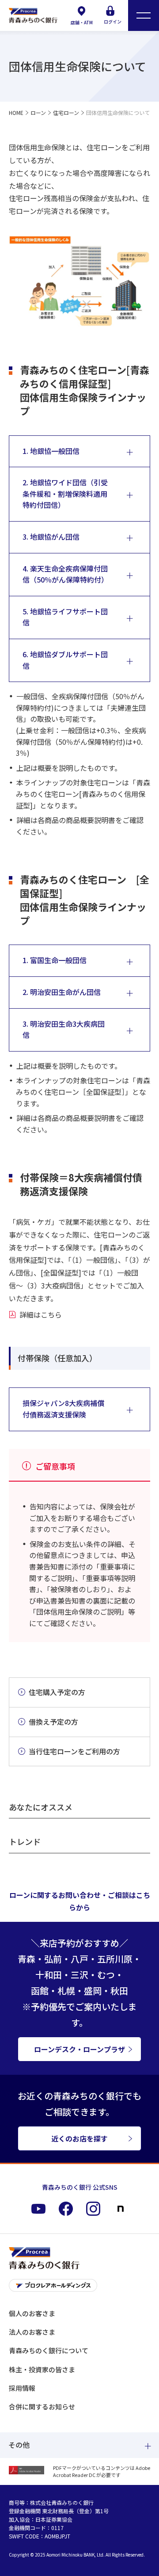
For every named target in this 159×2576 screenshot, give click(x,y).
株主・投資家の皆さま (42, 2369)
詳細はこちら (41, 1315)
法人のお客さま (32, 2332)
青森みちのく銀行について (49, 2350)
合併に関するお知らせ (42, 2406)
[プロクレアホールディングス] (79, 2288)
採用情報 (22, 2388)
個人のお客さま (32, 2313)
